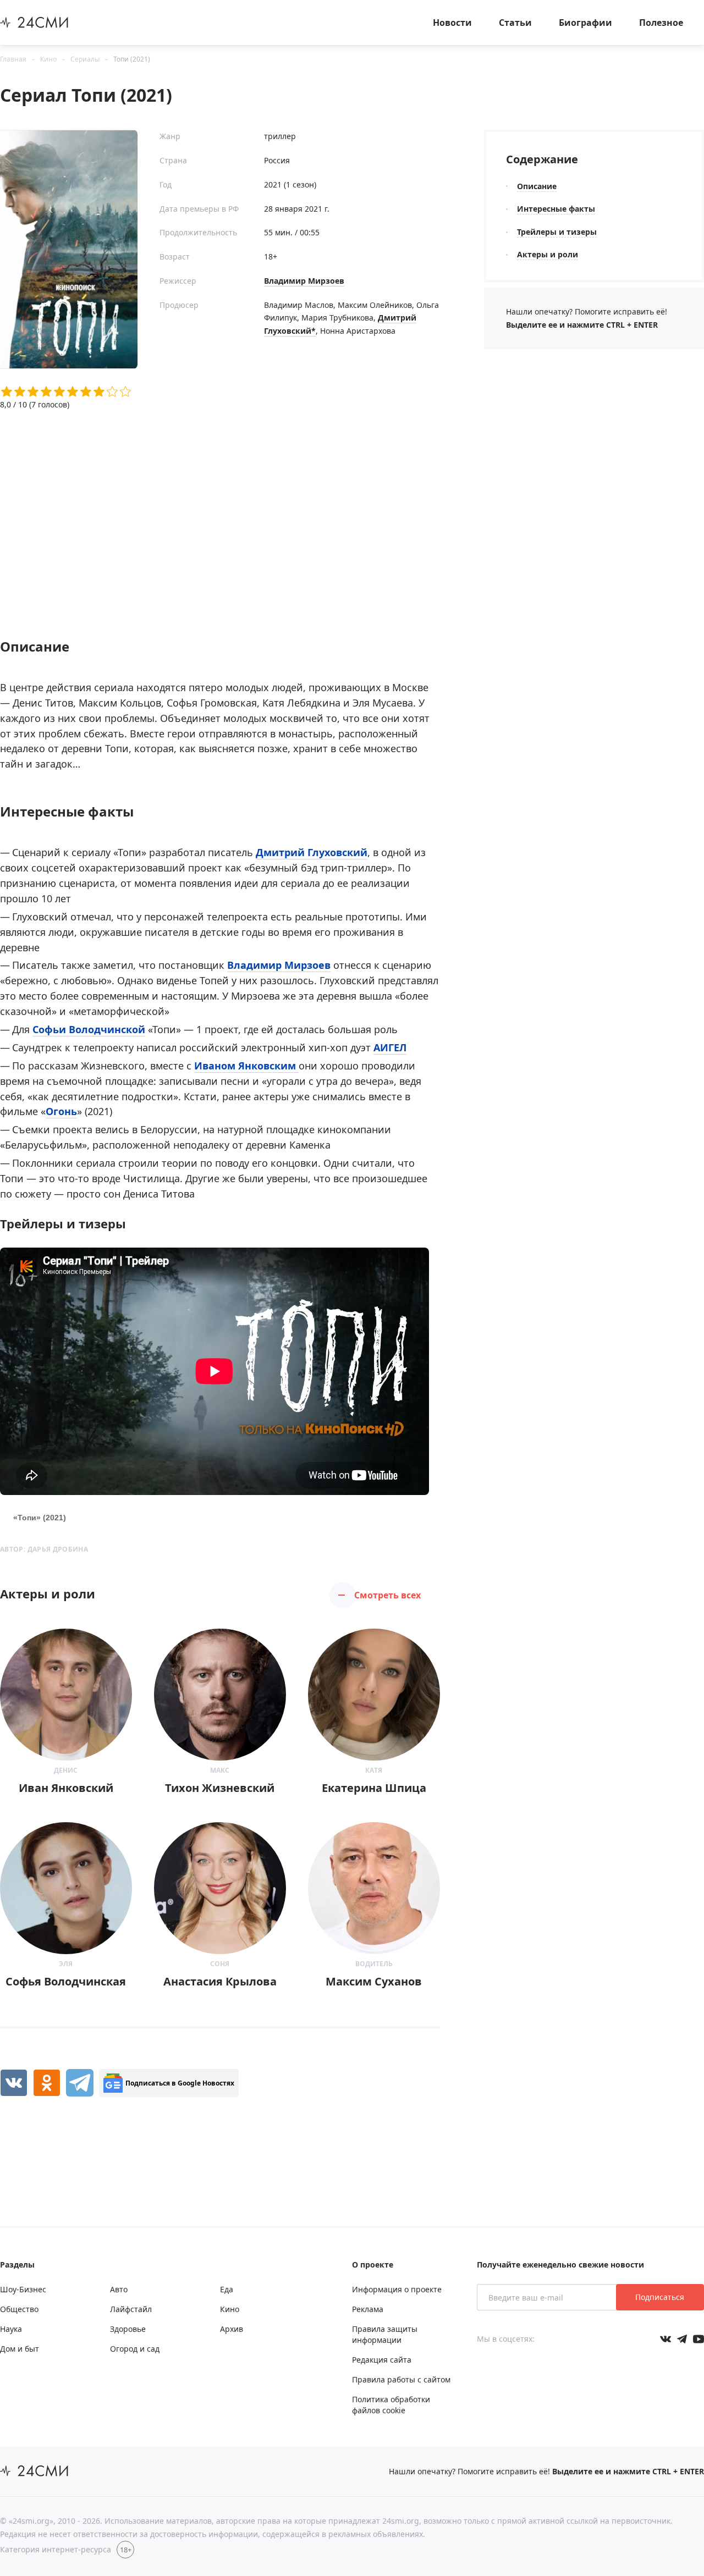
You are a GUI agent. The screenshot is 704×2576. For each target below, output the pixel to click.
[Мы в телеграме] (682, 2339)
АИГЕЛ (390, 1047)
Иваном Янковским (246, 1066)
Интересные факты (556, 209)
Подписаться (660, 2297)
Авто (119, 2289)
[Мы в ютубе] (698, 2339)
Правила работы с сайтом (401, 2379)
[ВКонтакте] (14, 2083)
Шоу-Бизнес (23, 2289)
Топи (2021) (132, 59)
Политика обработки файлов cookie (391, 2405)
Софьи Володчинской (89, 1029)
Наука (11, 2329)
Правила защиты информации (385, 2334)
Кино (48, 59)
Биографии (585, 23)
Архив (232, 2329)
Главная (13, 59)
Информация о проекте (397, 2289)
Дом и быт (20, 2349)
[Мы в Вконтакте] (665, 2339)
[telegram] (80, 2083)
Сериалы (85, 59)
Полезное (661, 23)
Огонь (61, 1111)
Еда (227, 2289)
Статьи (515, 23)
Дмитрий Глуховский (312, 852)
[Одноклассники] (47, 2083)
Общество (19, 2309)
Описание (537, 186)
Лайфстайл (131, 2309)
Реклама (368, 2309)
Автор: (44, 1549)
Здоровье (128, 2329)
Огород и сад (135, 2349)
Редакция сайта (382, 2360)
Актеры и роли (548, 254)
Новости (452, 23)
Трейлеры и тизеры (557, 232)
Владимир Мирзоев (304, 281)
